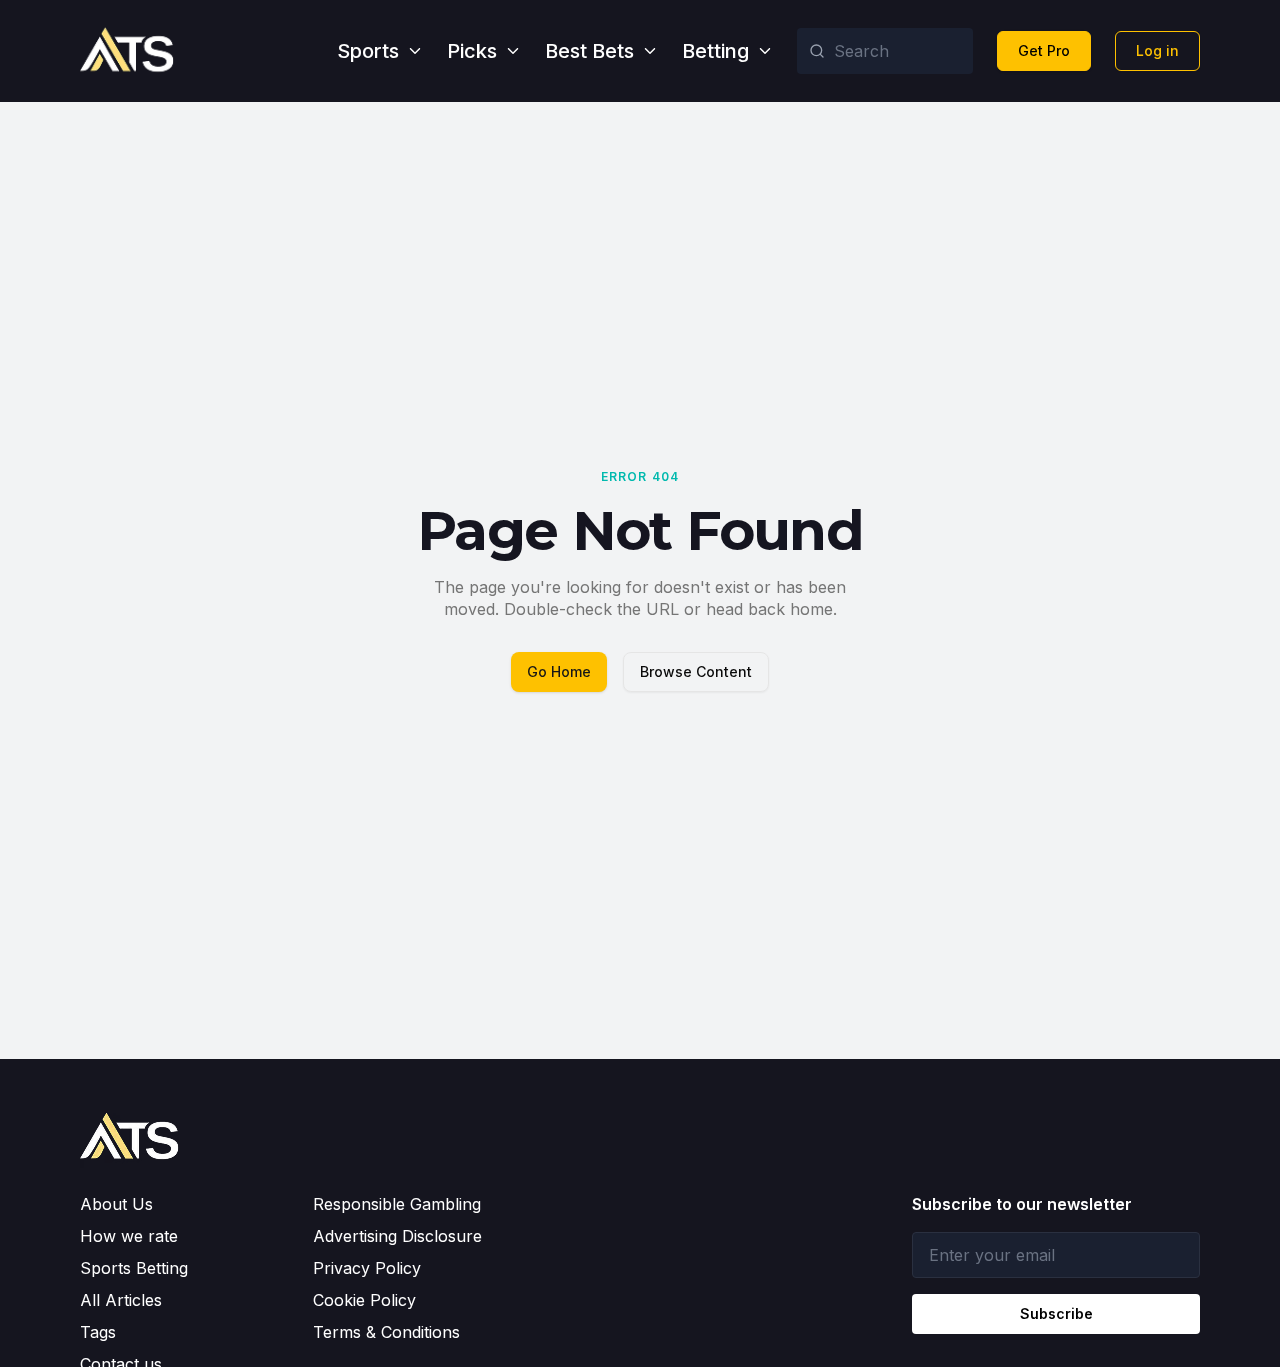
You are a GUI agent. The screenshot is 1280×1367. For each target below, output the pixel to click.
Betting (715, 51)
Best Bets (589, 51)
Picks (472, 51)
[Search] (817, 51)
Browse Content (696, 671)
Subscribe (1056, 1313)
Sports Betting (134, 1268)
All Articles (121, 1300)
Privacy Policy (367, 1268)
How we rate (129, 1236)
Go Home (559, 671)
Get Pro (1044, 50)
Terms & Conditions (386, 1332)
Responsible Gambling (397, 1204)
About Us (116, 1204)
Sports (368, 51)
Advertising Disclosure (397, 1236)
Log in (1157, 50)
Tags (98, 1332)
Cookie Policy (364, 1300)
